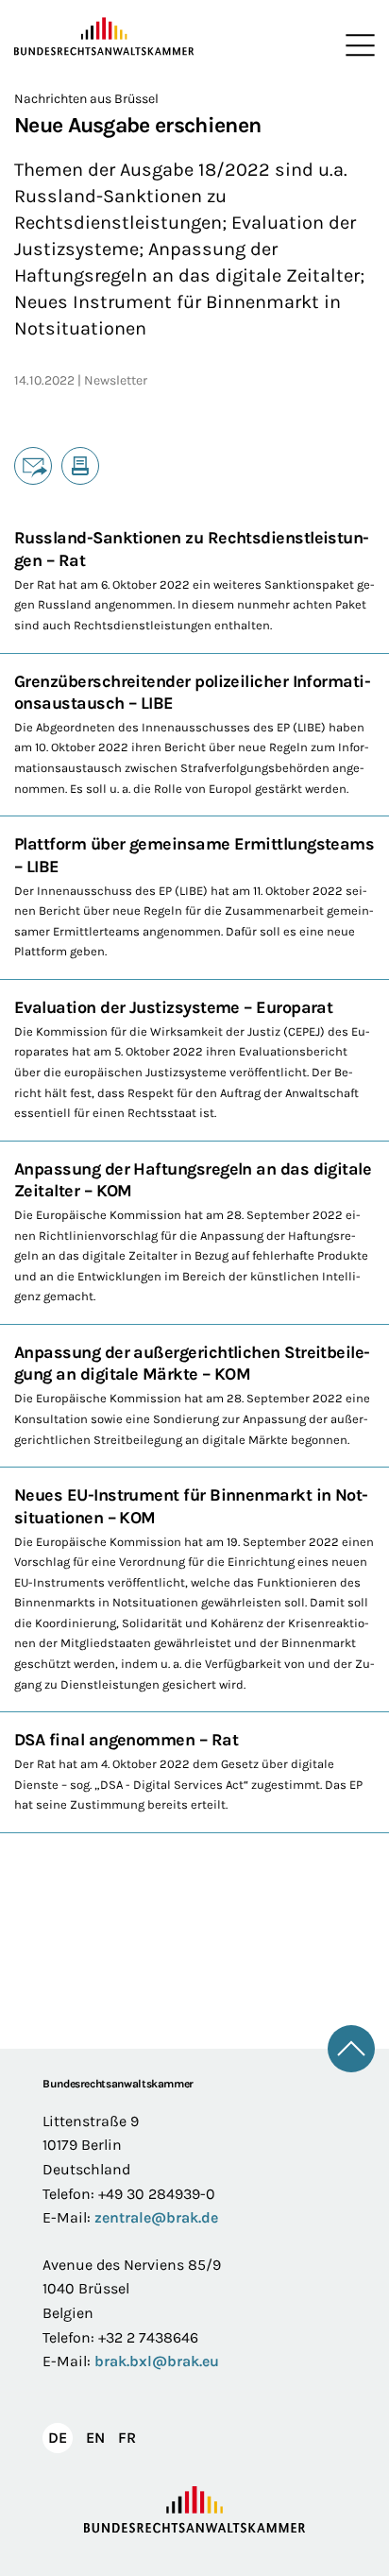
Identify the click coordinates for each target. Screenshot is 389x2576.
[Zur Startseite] (104, 37)
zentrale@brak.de (156, 2217)
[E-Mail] (33, 466)
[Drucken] (80, 466)
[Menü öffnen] (356, 45)
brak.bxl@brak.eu (157, 2361)
